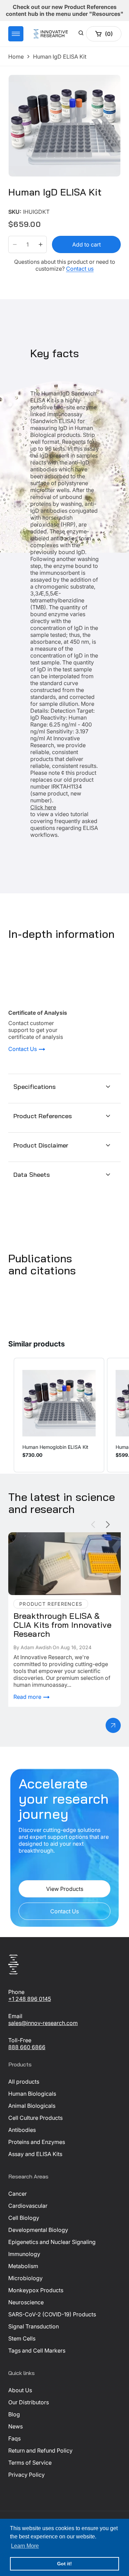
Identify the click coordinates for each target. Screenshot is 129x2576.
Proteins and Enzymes (37, 2142)
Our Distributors (29, 2402)
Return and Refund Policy (40, 2450)
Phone (16, 1992)
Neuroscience (26, 2302)
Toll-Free (20, 2040)
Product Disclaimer (41, 1145)
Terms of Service (30, 2463)
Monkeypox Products (36, 2290)
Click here (43, 807)
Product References (43, 1116)
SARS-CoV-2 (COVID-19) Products (52, 2314)
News (15, 2426)
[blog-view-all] (113, 1725)
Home (16, 57)
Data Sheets (32, 1175)
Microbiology (25, 2278)
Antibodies (22, 2130)
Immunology (24, 2254)
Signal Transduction (34, 2326)
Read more (28, 1697)
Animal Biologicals (32, 2106)
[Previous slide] (93, 1525)
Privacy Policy (26, 2475)
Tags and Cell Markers (37, 2351)
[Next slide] (108, 1525)
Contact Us (23, 1049)
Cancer (18, 2194)
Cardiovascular (28, 2206)
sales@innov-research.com (43, 2023)
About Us (20, 2390)
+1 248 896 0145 (30, 1999)
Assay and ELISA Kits (35, 2154)
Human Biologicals (32, 2094)
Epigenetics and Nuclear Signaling (52, 2242)
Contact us (80, 269)
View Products (65, 1889)
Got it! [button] (64, 2564)
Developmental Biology (38, 2230)
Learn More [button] (25, 2546)
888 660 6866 (27, 2047)
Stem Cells (22, 2338)
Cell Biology (24, 2218)
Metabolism (23, 2266)
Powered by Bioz (25, 207)
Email (15, 2016)
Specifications (35, 1087)
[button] (16, 34)
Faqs (14, 2438)
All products (24, 2082)
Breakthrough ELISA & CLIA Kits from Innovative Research (56, 1539)
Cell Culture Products (35, 2118)
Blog (14, 2414)
